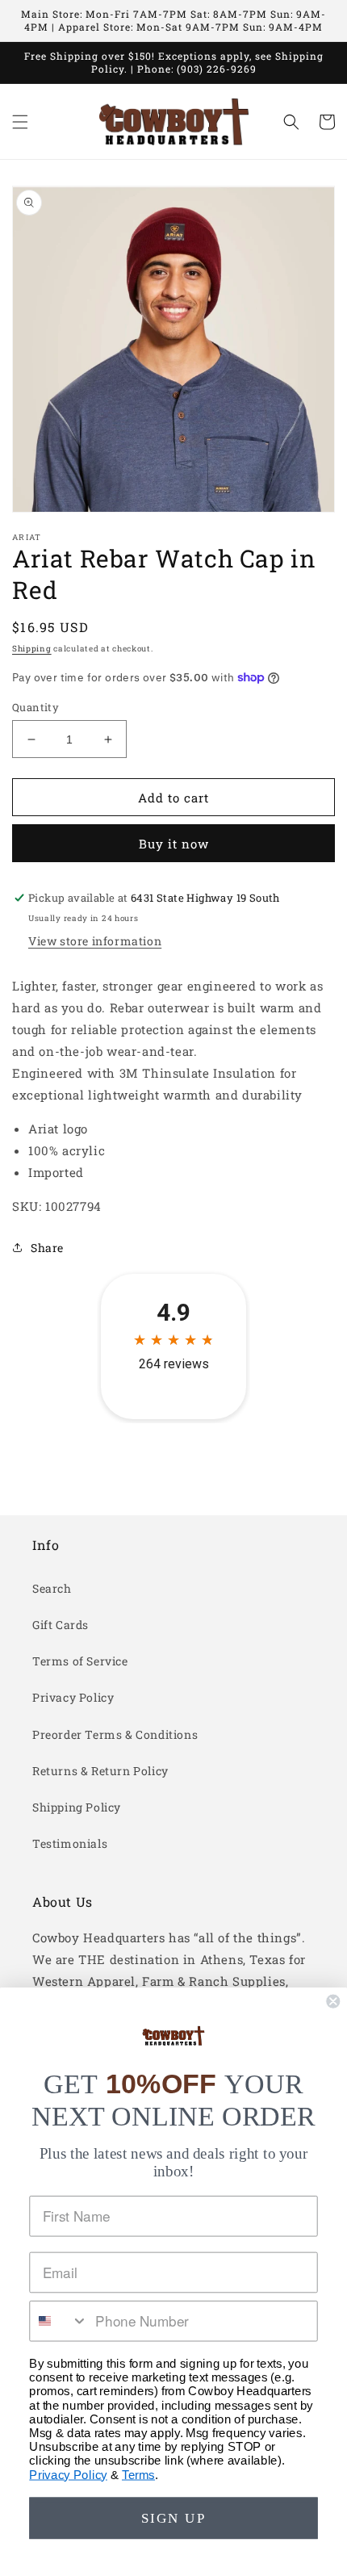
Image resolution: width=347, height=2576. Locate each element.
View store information (95, 941)
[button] (20, 122)
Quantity (36, 707)
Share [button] (47, 1248)
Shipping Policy (77, 1807)
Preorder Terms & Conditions (115, 1734)
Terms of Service (80, 1661)
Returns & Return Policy (100, 1771)
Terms (138, 2474)
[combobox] (59, 2321)
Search (52, 1588)
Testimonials (70, 1843)
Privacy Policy (73, 1697)
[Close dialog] (333, 2002)
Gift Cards (61, 1625)
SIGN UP (173, 2518)
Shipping (32, 649)
